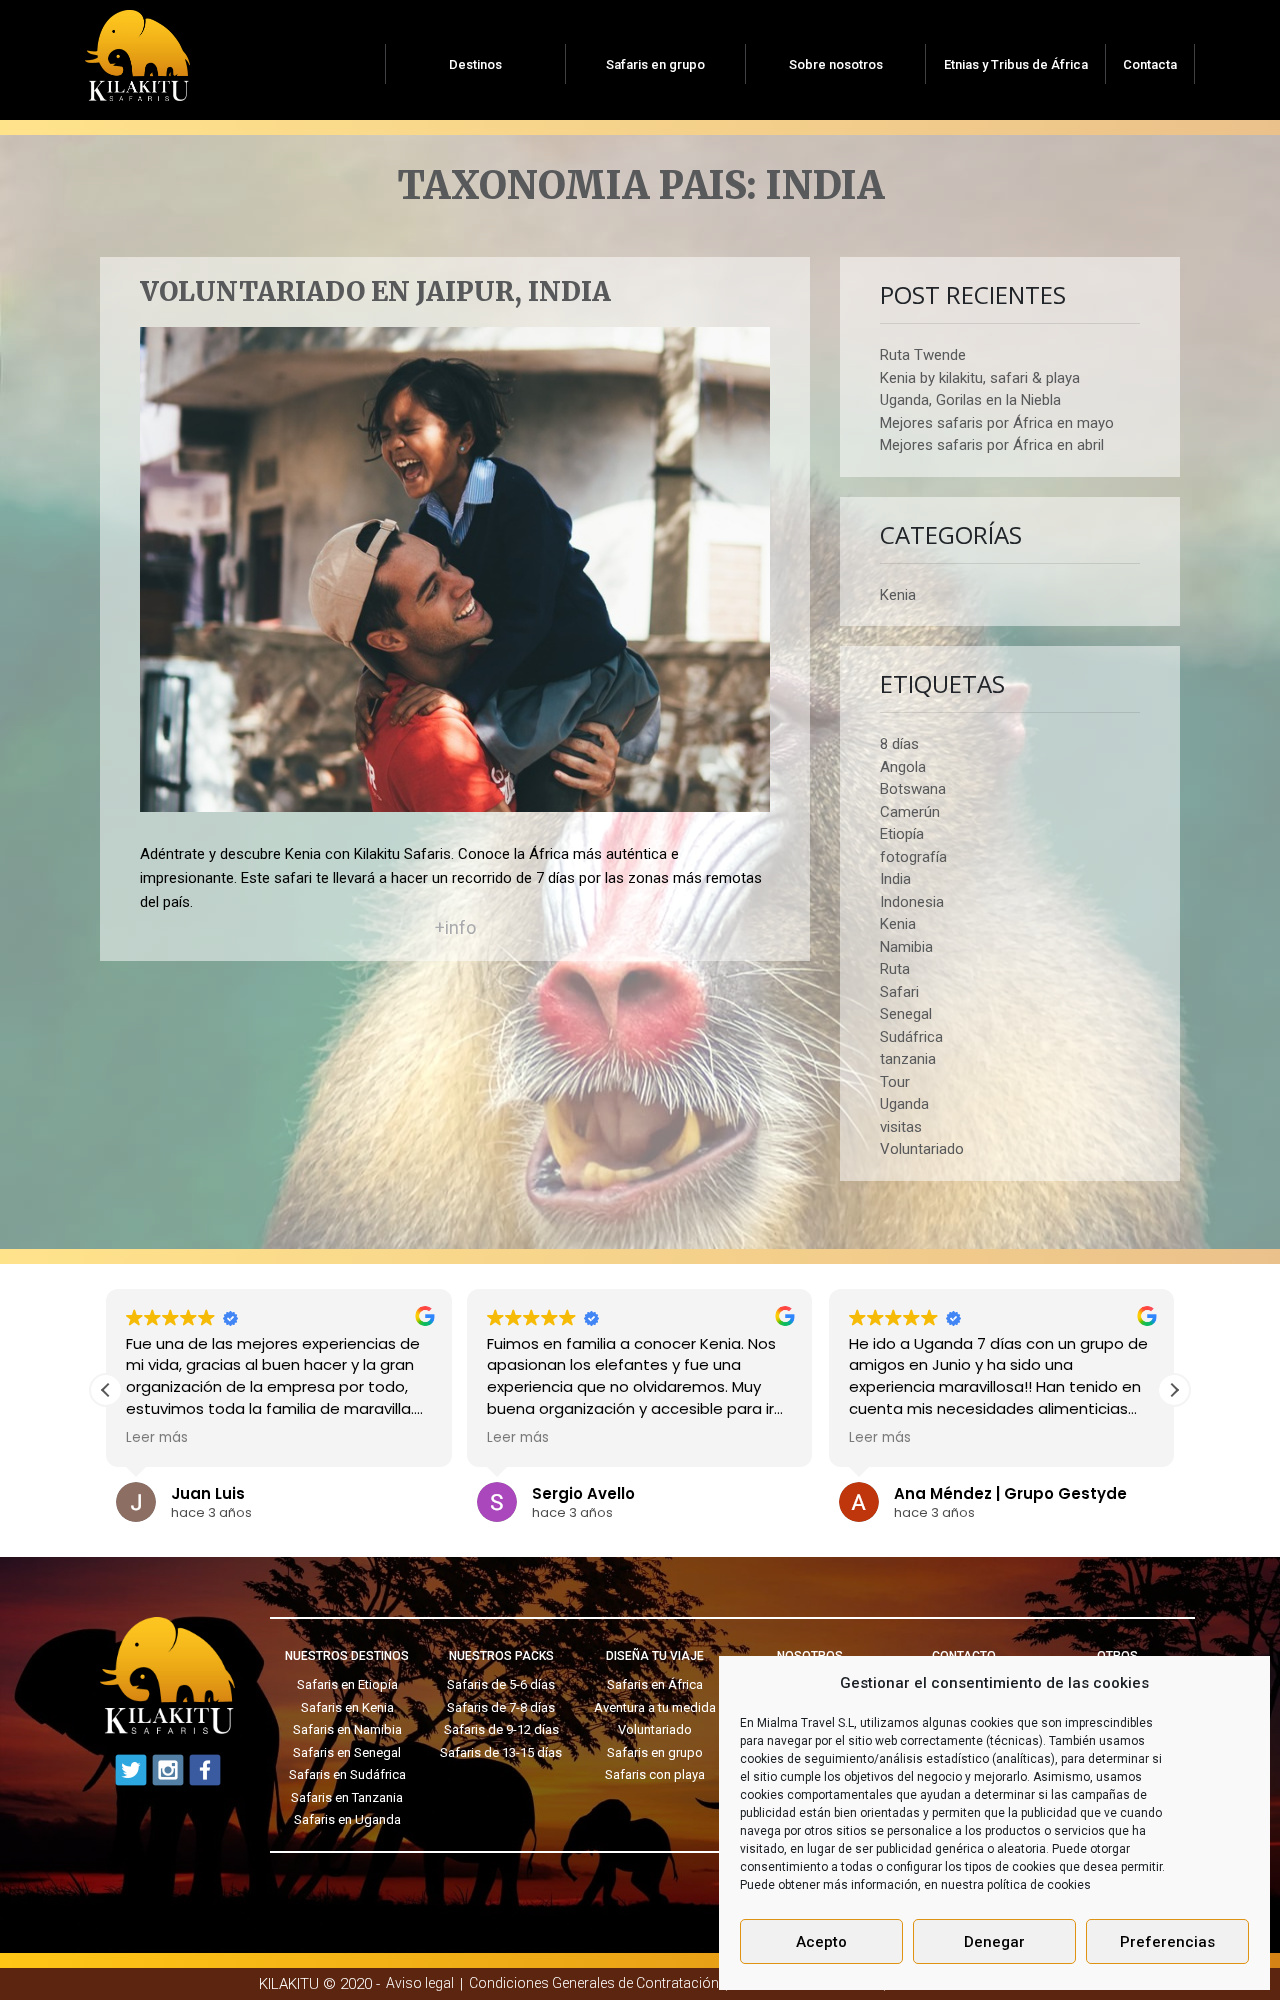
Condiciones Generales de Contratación (594, 1983)
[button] (1174, 1390)
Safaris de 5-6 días (501, 1684)
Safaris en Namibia (347, 1729)
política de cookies (1039, 1885)
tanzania (908, 1059)
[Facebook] (205, 1770)
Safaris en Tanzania (347, 1797)
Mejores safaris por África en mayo (997, 423)
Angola (903, 767)
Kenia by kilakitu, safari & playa (980, 378)
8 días (899, 744)
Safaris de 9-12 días (501, 1729)
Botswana (913, 789)
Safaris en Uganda (347, 1819)
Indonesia (912, 902)
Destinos (475, 64)
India (895, 879)
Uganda (904, 1104)
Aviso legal (420, 1983)
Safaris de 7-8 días (501, 1707)
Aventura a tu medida (655, 1707)
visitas (901, 1127)
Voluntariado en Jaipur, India (375, 292)
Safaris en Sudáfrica (347, 1774)
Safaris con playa (655, 1774)
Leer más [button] (157, 1438)
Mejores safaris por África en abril (992, 445)
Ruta (895, 969)
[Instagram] (168, 1770)
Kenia (898, 595)
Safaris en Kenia (347, 1707)
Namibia (906, 947)
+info (455, 927)
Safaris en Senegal (347, 1752)
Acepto (821, 1942)
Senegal (906, 1014)
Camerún (910, 812)
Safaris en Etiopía (347, 1684)
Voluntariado (922, 1149)
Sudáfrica (911, 1037)
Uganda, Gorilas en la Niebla (970, 400)
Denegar (994, 1942)
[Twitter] (131, 1770)
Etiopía (902, 834)
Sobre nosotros (836, 64)
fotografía (913, 857)
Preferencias (1167, 1942)
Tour (895, 1082)
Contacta (1150, 64)
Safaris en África (655, 1684)
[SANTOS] (137, 49)
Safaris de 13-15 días (501, 1752)
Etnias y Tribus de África (1016, 64)
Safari (899, 992)
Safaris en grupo (655, 64)
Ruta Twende (923, 355)
